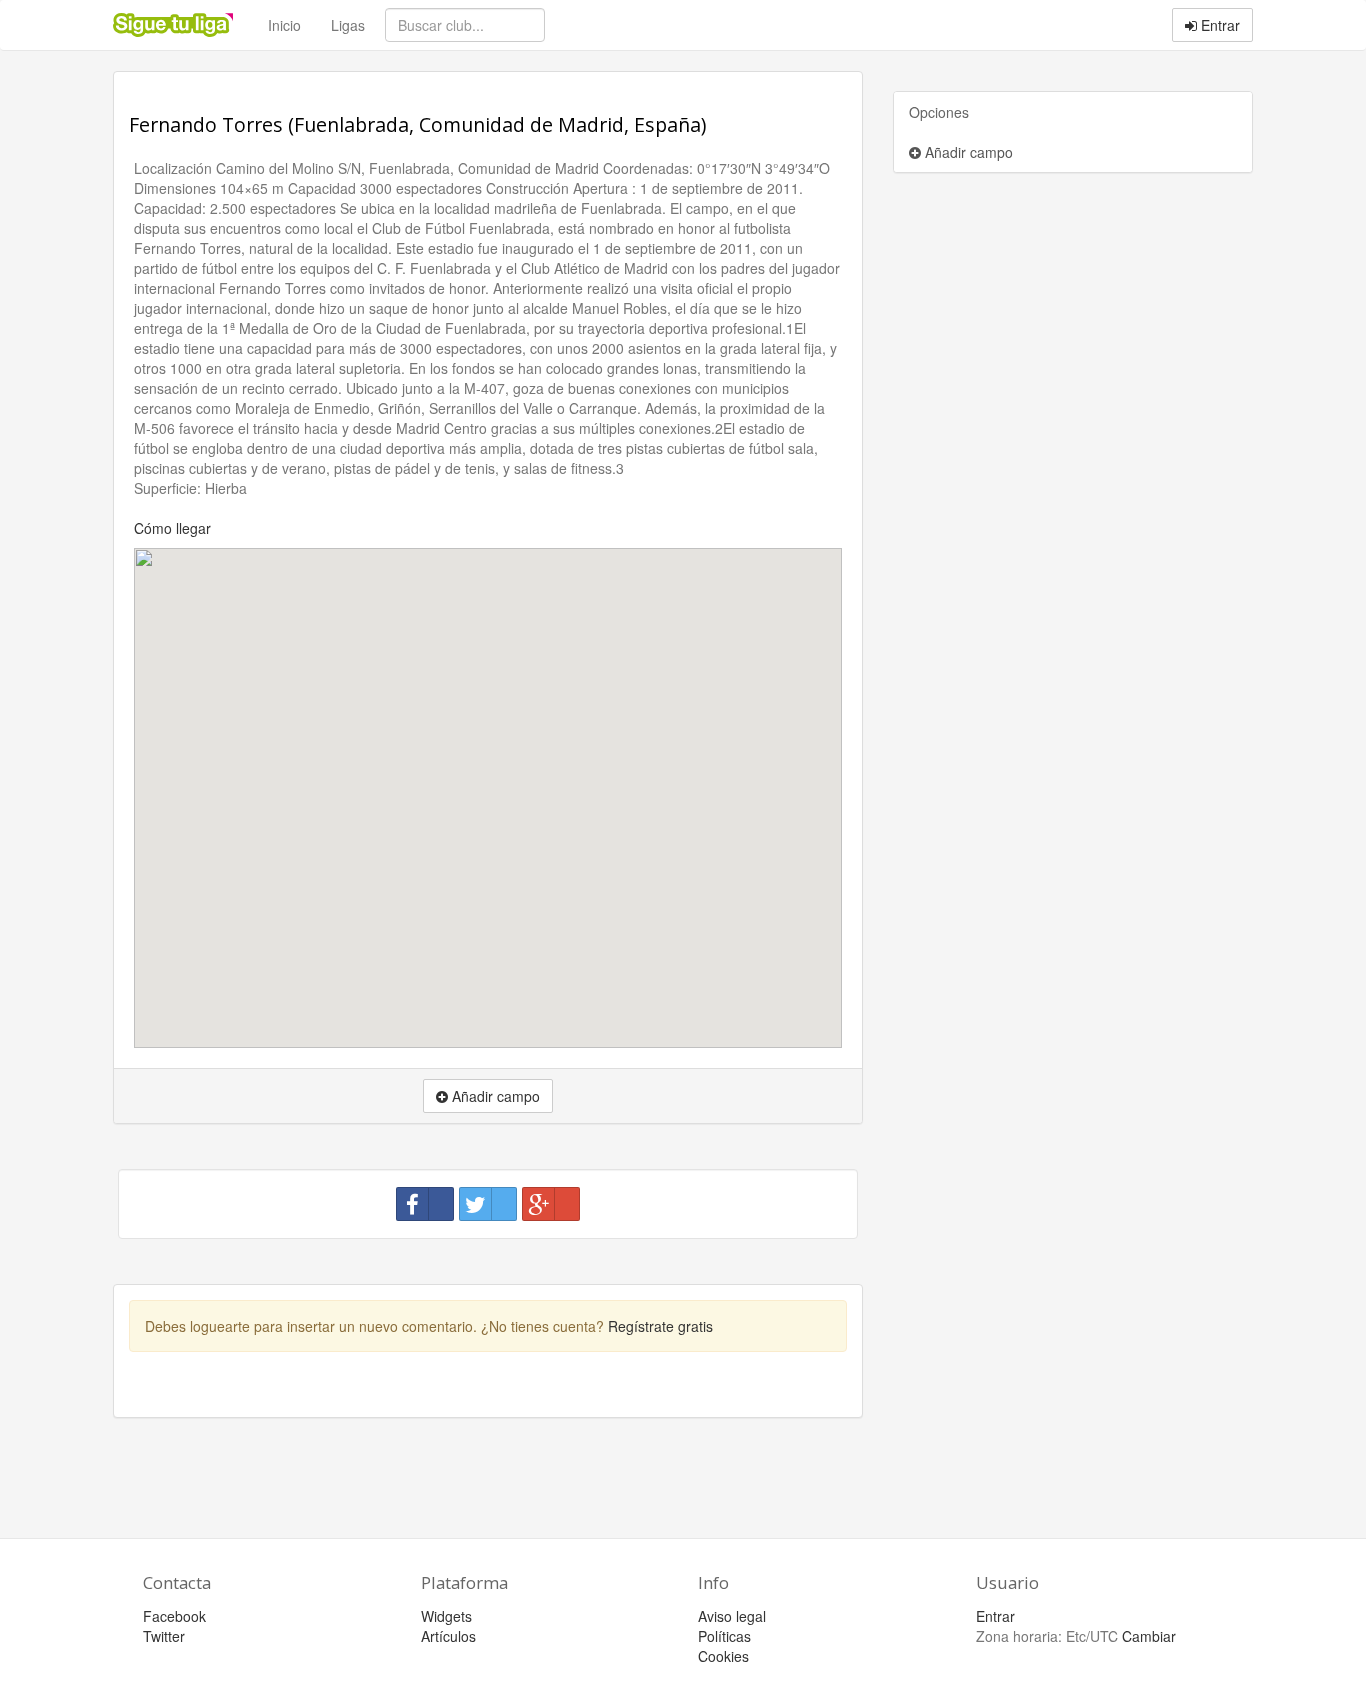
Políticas (724, 1636)
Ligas (348, 25)
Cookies (723, 1656)
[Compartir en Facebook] (425, 1204)
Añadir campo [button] (494, 1096)
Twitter (164, 1636)
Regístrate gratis (660, 1326)
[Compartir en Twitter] (488, 1204)
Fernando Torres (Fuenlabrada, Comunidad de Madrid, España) (417, 124)
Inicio (284, 25)
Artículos (448, 1636)
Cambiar (1149, 1636)
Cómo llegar (172, 528)
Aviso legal (732, 1616)
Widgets (446, 1616)
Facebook (174, 1616)
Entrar (1218, 25)
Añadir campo (967, 152)
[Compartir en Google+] (551, 1204)
